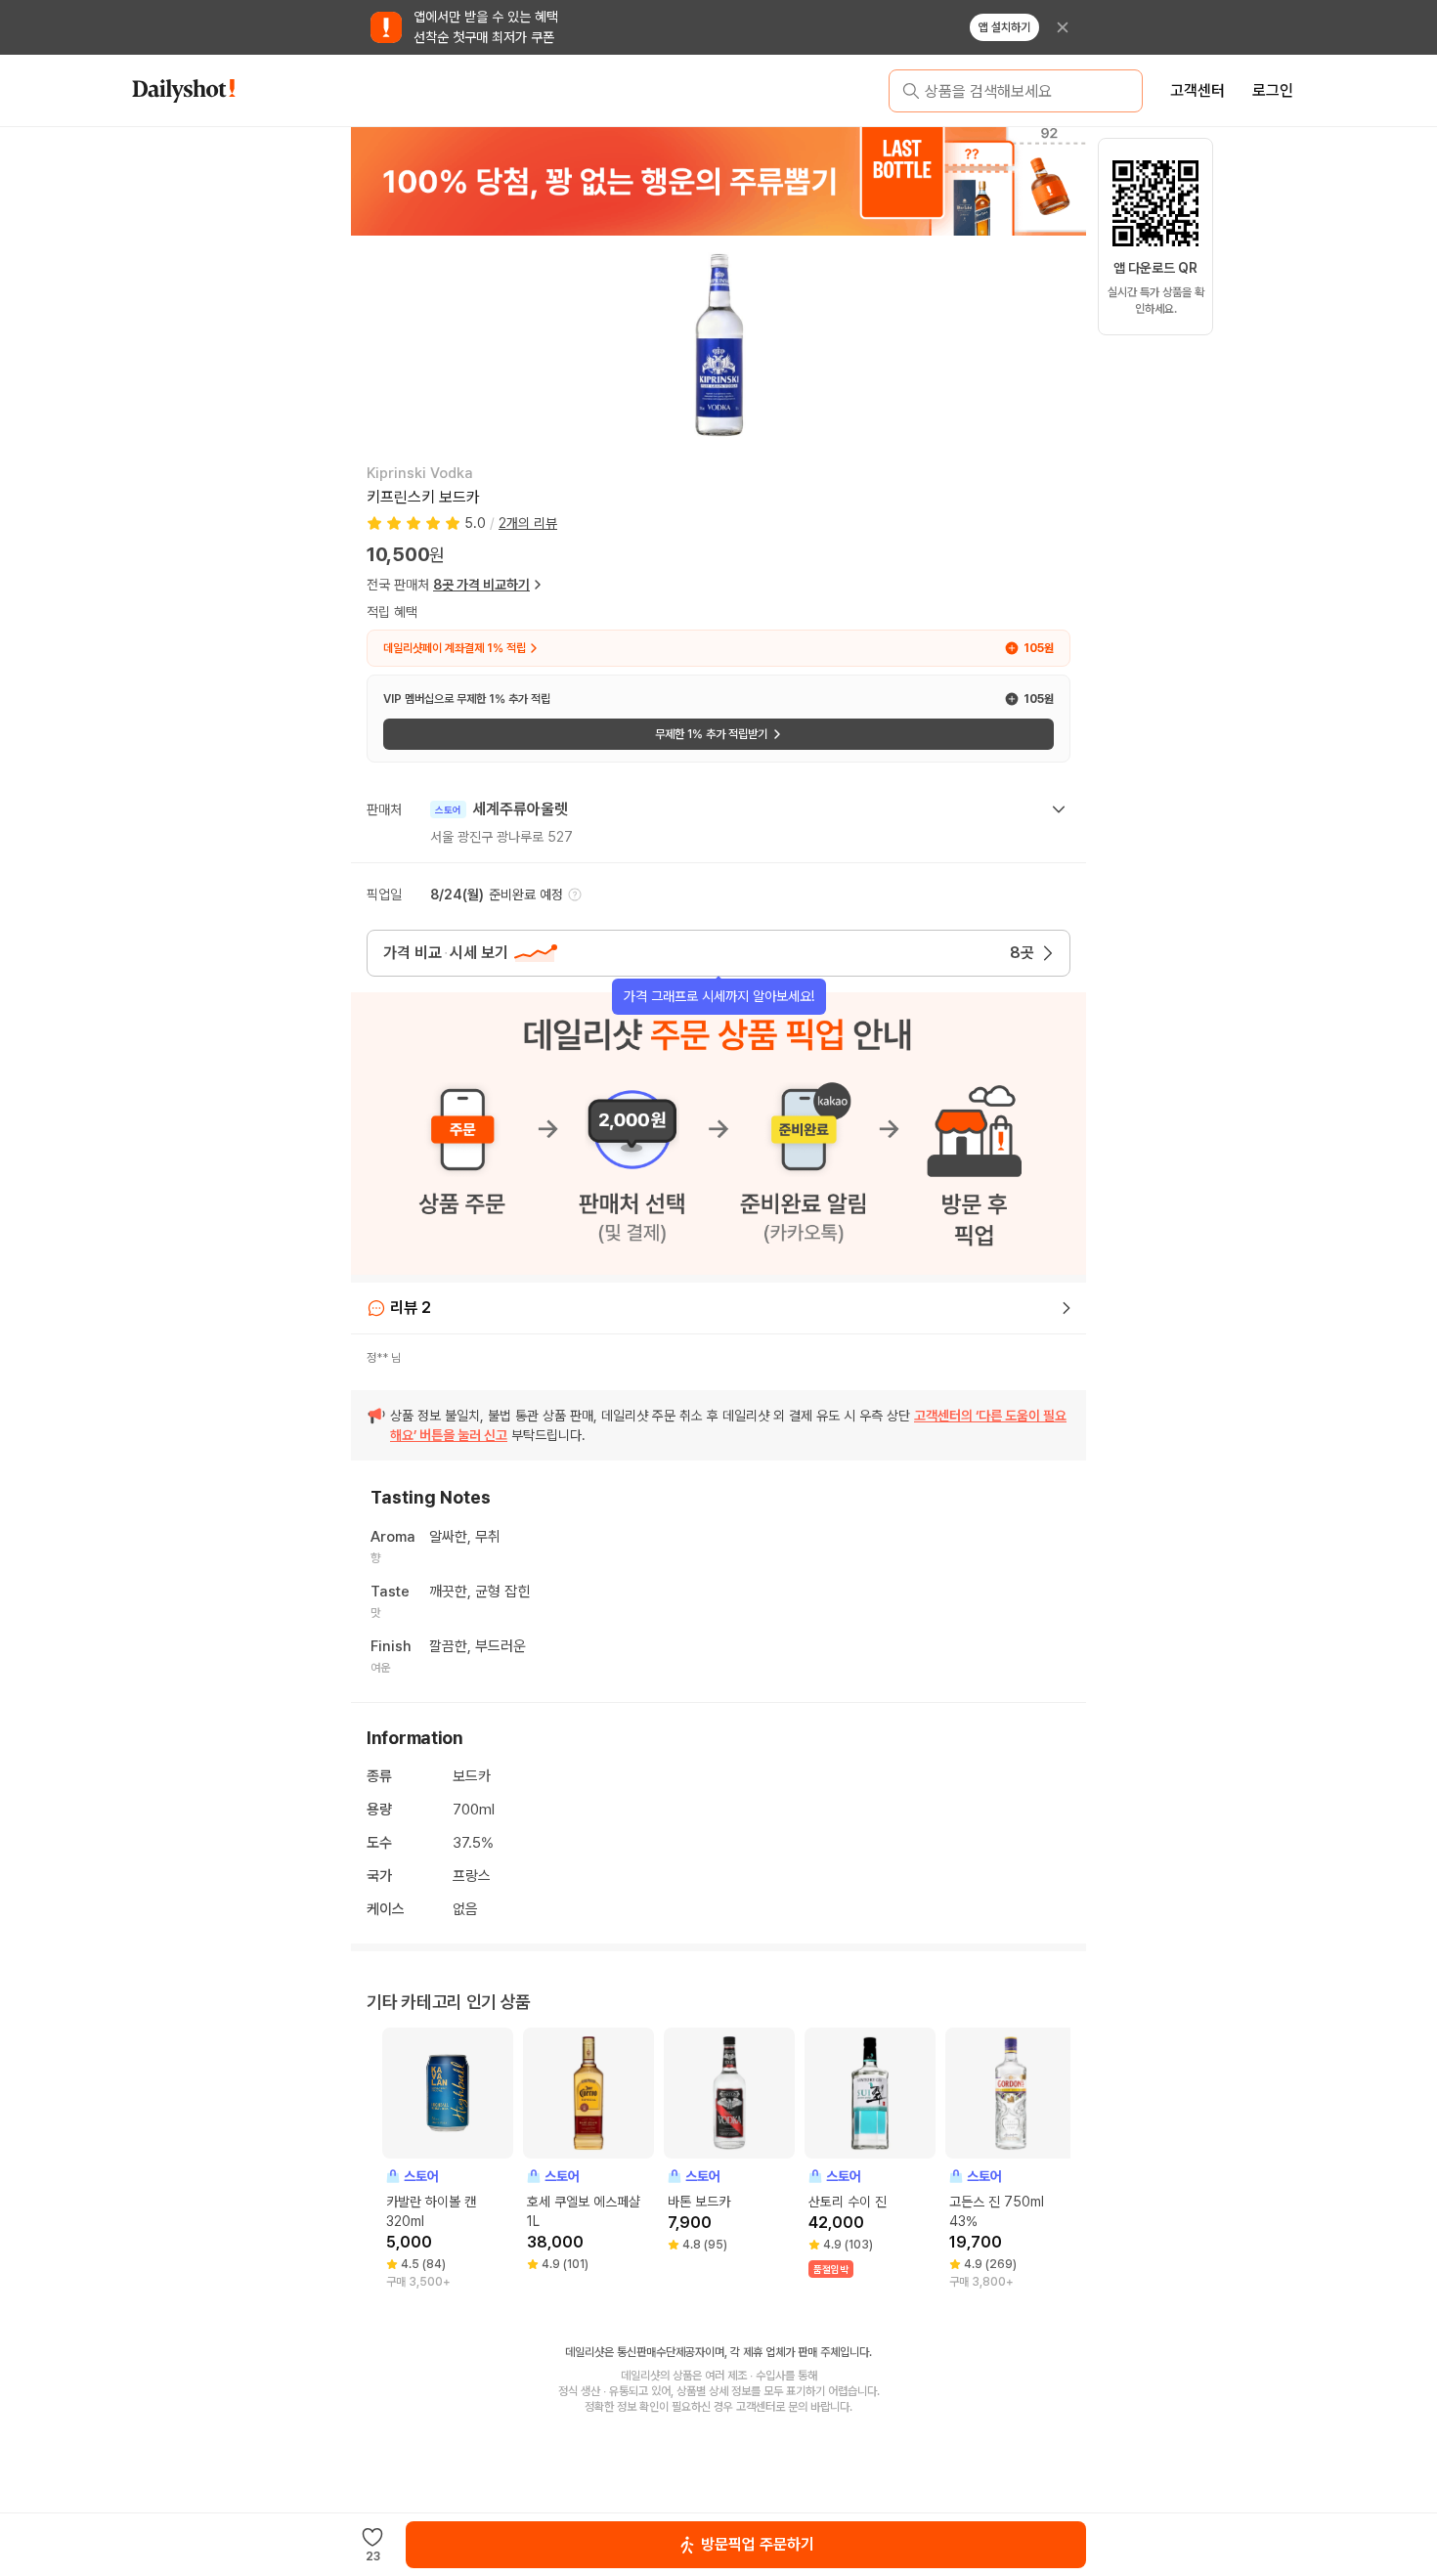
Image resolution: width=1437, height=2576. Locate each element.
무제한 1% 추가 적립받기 (711, 734)
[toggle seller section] (1059, 809)
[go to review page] (1067, 1308)
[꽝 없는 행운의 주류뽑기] (718, 181)
